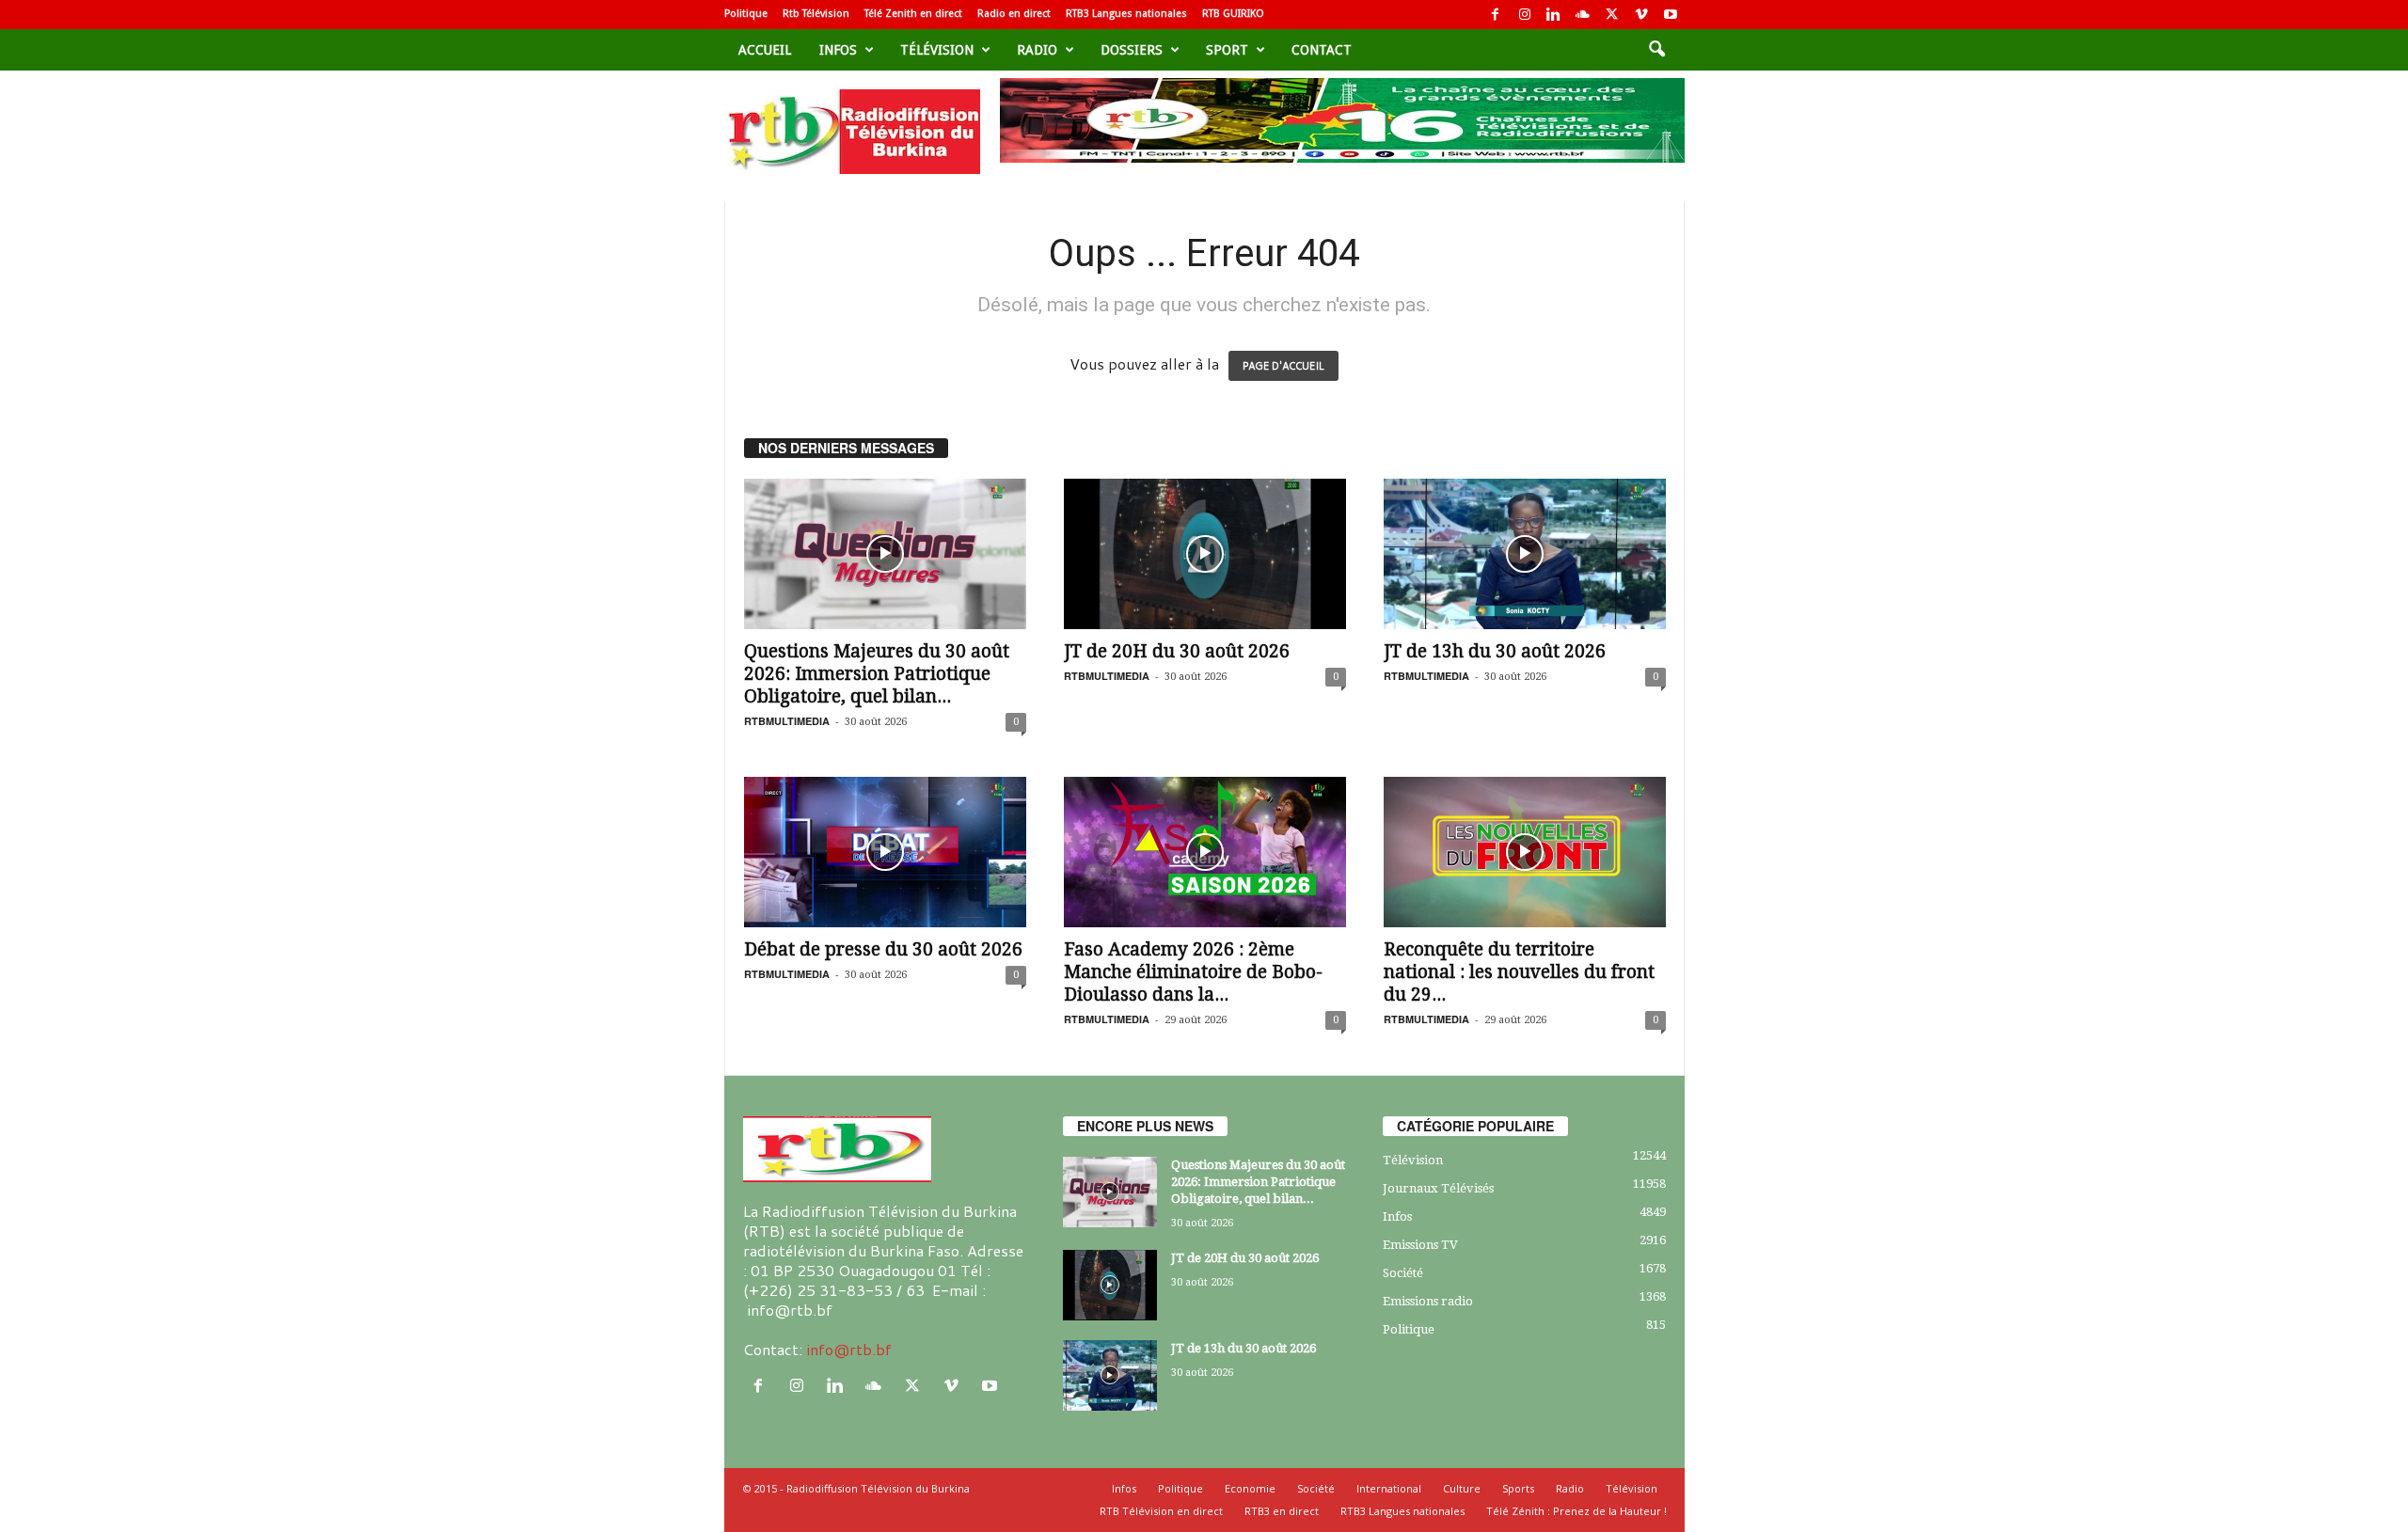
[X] (1612, 15)
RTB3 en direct (1282, 1511)
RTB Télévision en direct (1161, 1511)
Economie (1250, 1488)
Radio (1037, 50)
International (1389, 1488)
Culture (1462, 1488)
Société (1403, 1273)
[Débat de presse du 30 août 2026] (885, 852)
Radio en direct (1014, 14)
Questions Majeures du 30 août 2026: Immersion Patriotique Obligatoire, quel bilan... (877, 674)
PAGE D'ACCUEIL (1283, 366)
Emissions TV (1420, 1245)
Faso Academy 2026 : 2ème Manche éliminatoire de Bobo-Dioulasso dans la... (1193, 972)
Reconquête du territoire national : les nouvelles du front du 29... (1519, 972)
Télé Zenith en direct (913, 14)
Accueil (765, 50)
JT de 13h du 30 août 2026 (1495, 651)
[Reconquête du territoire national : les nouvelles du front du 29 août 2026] (1525, 852)
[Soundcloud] (1583, 15)
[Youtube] (1671, 15)
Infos (838, 50)
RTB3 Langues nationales (1126, 14)
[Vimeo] (1641, 15)
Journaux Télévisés (1438, 1188)
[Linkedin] (1554, 15)
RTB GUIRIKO (1233, 14)
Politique (746, 14)
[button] (1656, 50)
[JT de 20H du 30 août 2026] (1205, 554)
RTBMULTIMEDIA (787, 721)
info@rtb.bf (849, 1349)
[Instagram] (1525, 15)
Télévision (937, 50)
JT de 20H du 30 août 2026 (1177, 651)
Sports (1518, 1488)
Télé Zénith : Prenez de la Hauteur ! (1576, 1511)
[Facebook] (1496, 15)
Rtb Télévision (816, 14)
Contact (1322, 50)
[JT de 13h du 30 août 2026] (1525, 554)
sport (1227, 50)
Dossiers (1132, 50)
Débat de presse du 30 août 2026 (883, 949)
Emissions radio (1428, 1301)
